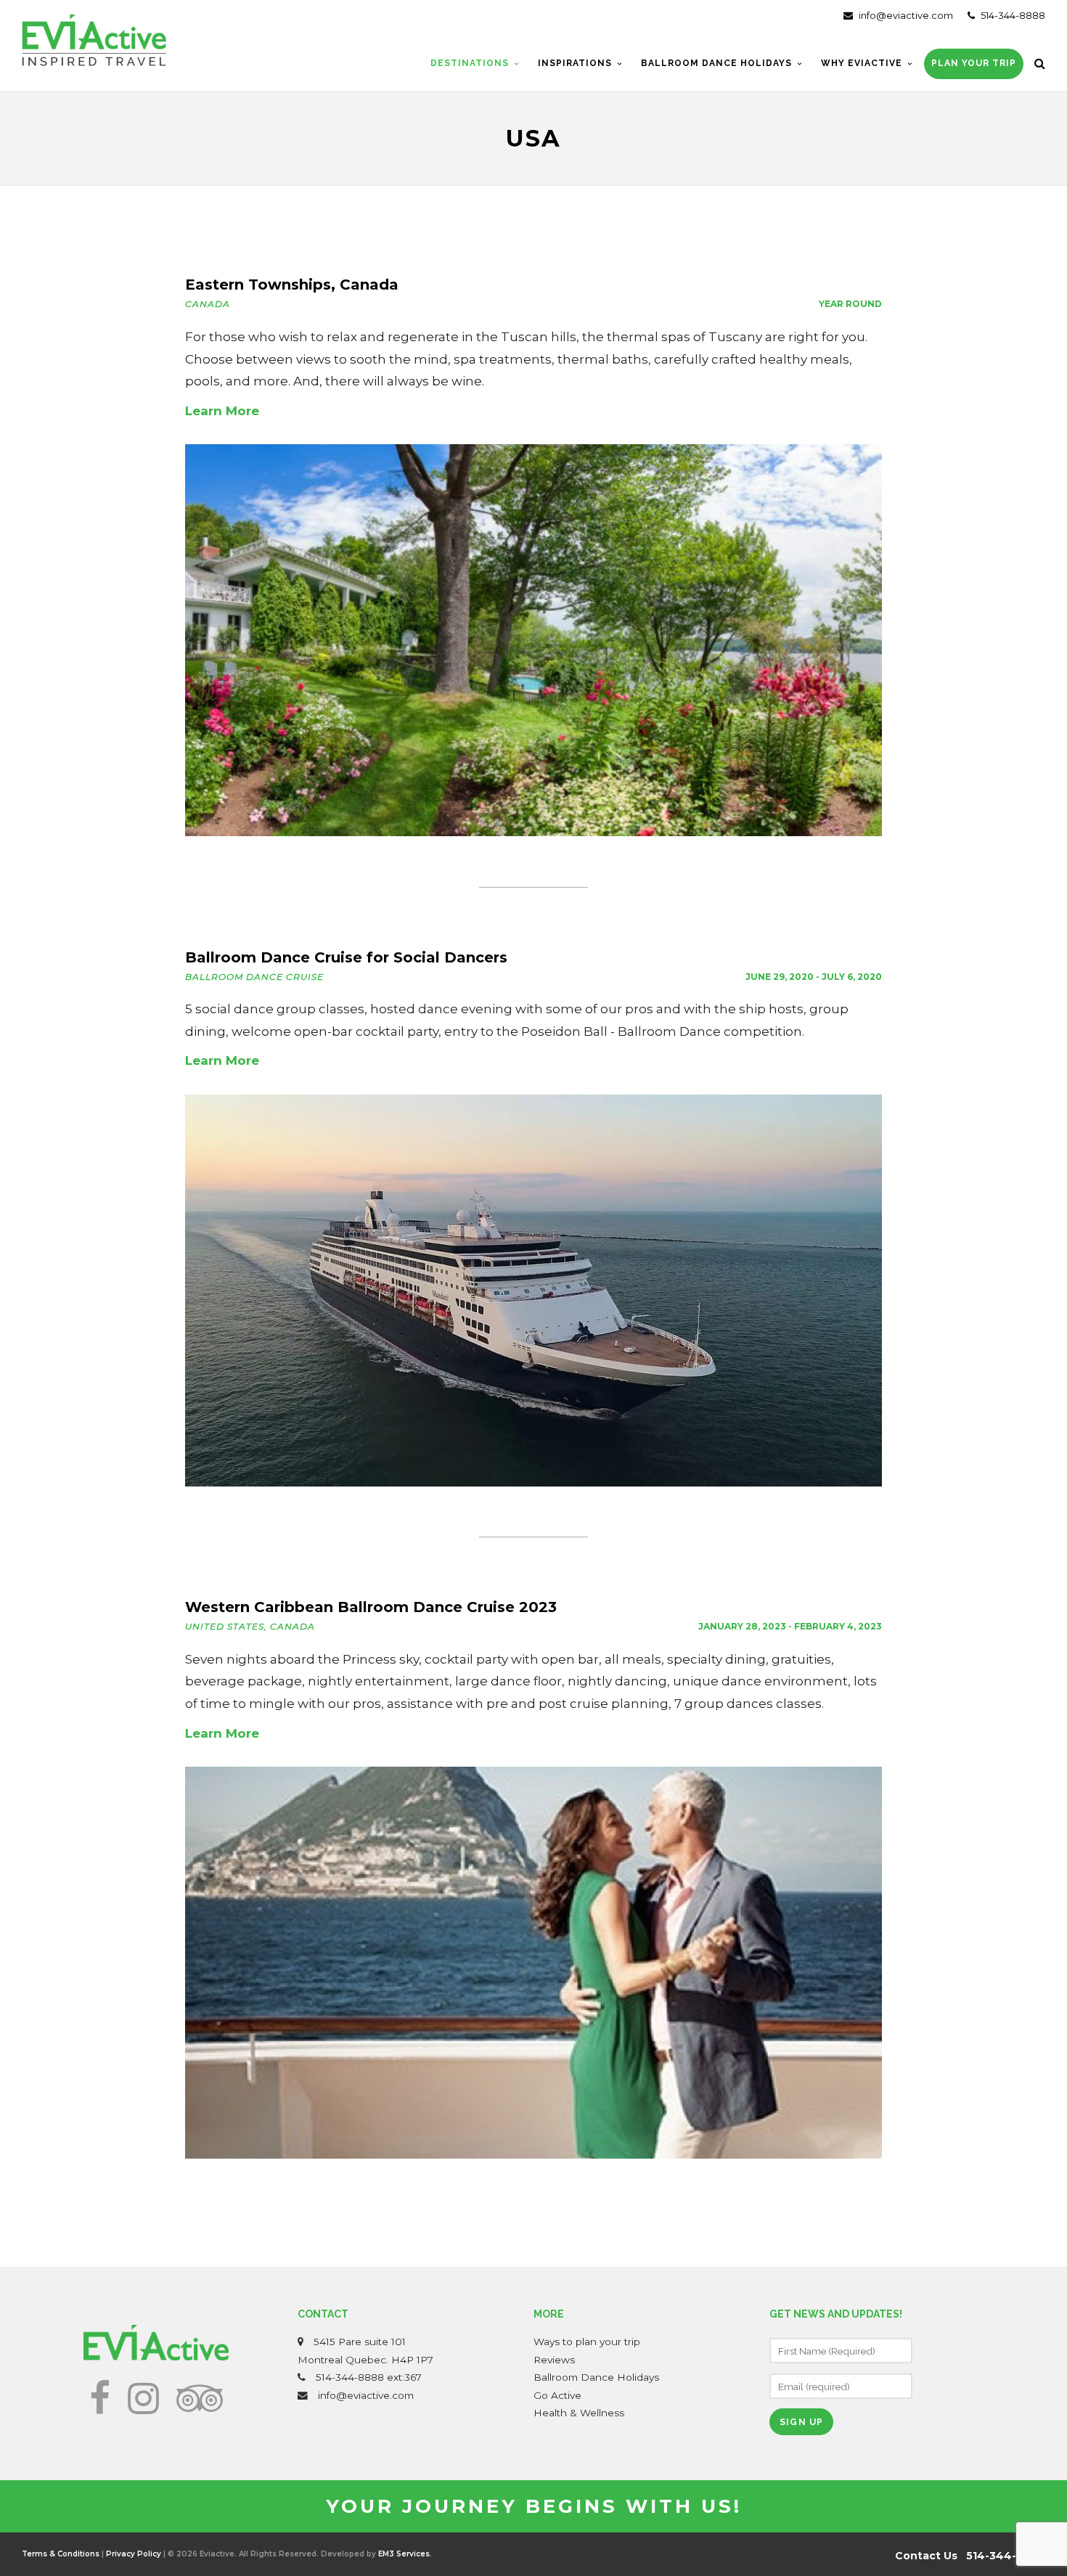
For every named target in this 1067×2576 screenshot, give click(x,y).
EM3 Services (404, 2554)
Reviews (554, 2360)
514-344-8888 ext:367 (369, 2377)
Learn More (222, 411)
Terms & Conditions (61, 2554)
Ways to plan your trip (587, 2342)
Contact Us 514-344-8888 (970, 2556)
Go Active (557, 2395)
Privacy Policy (134, 2554)
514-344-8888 (1012, 15)
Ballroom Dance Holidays (596, 2377)
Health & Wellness (579, 2413)
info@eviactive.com (905, 15)
